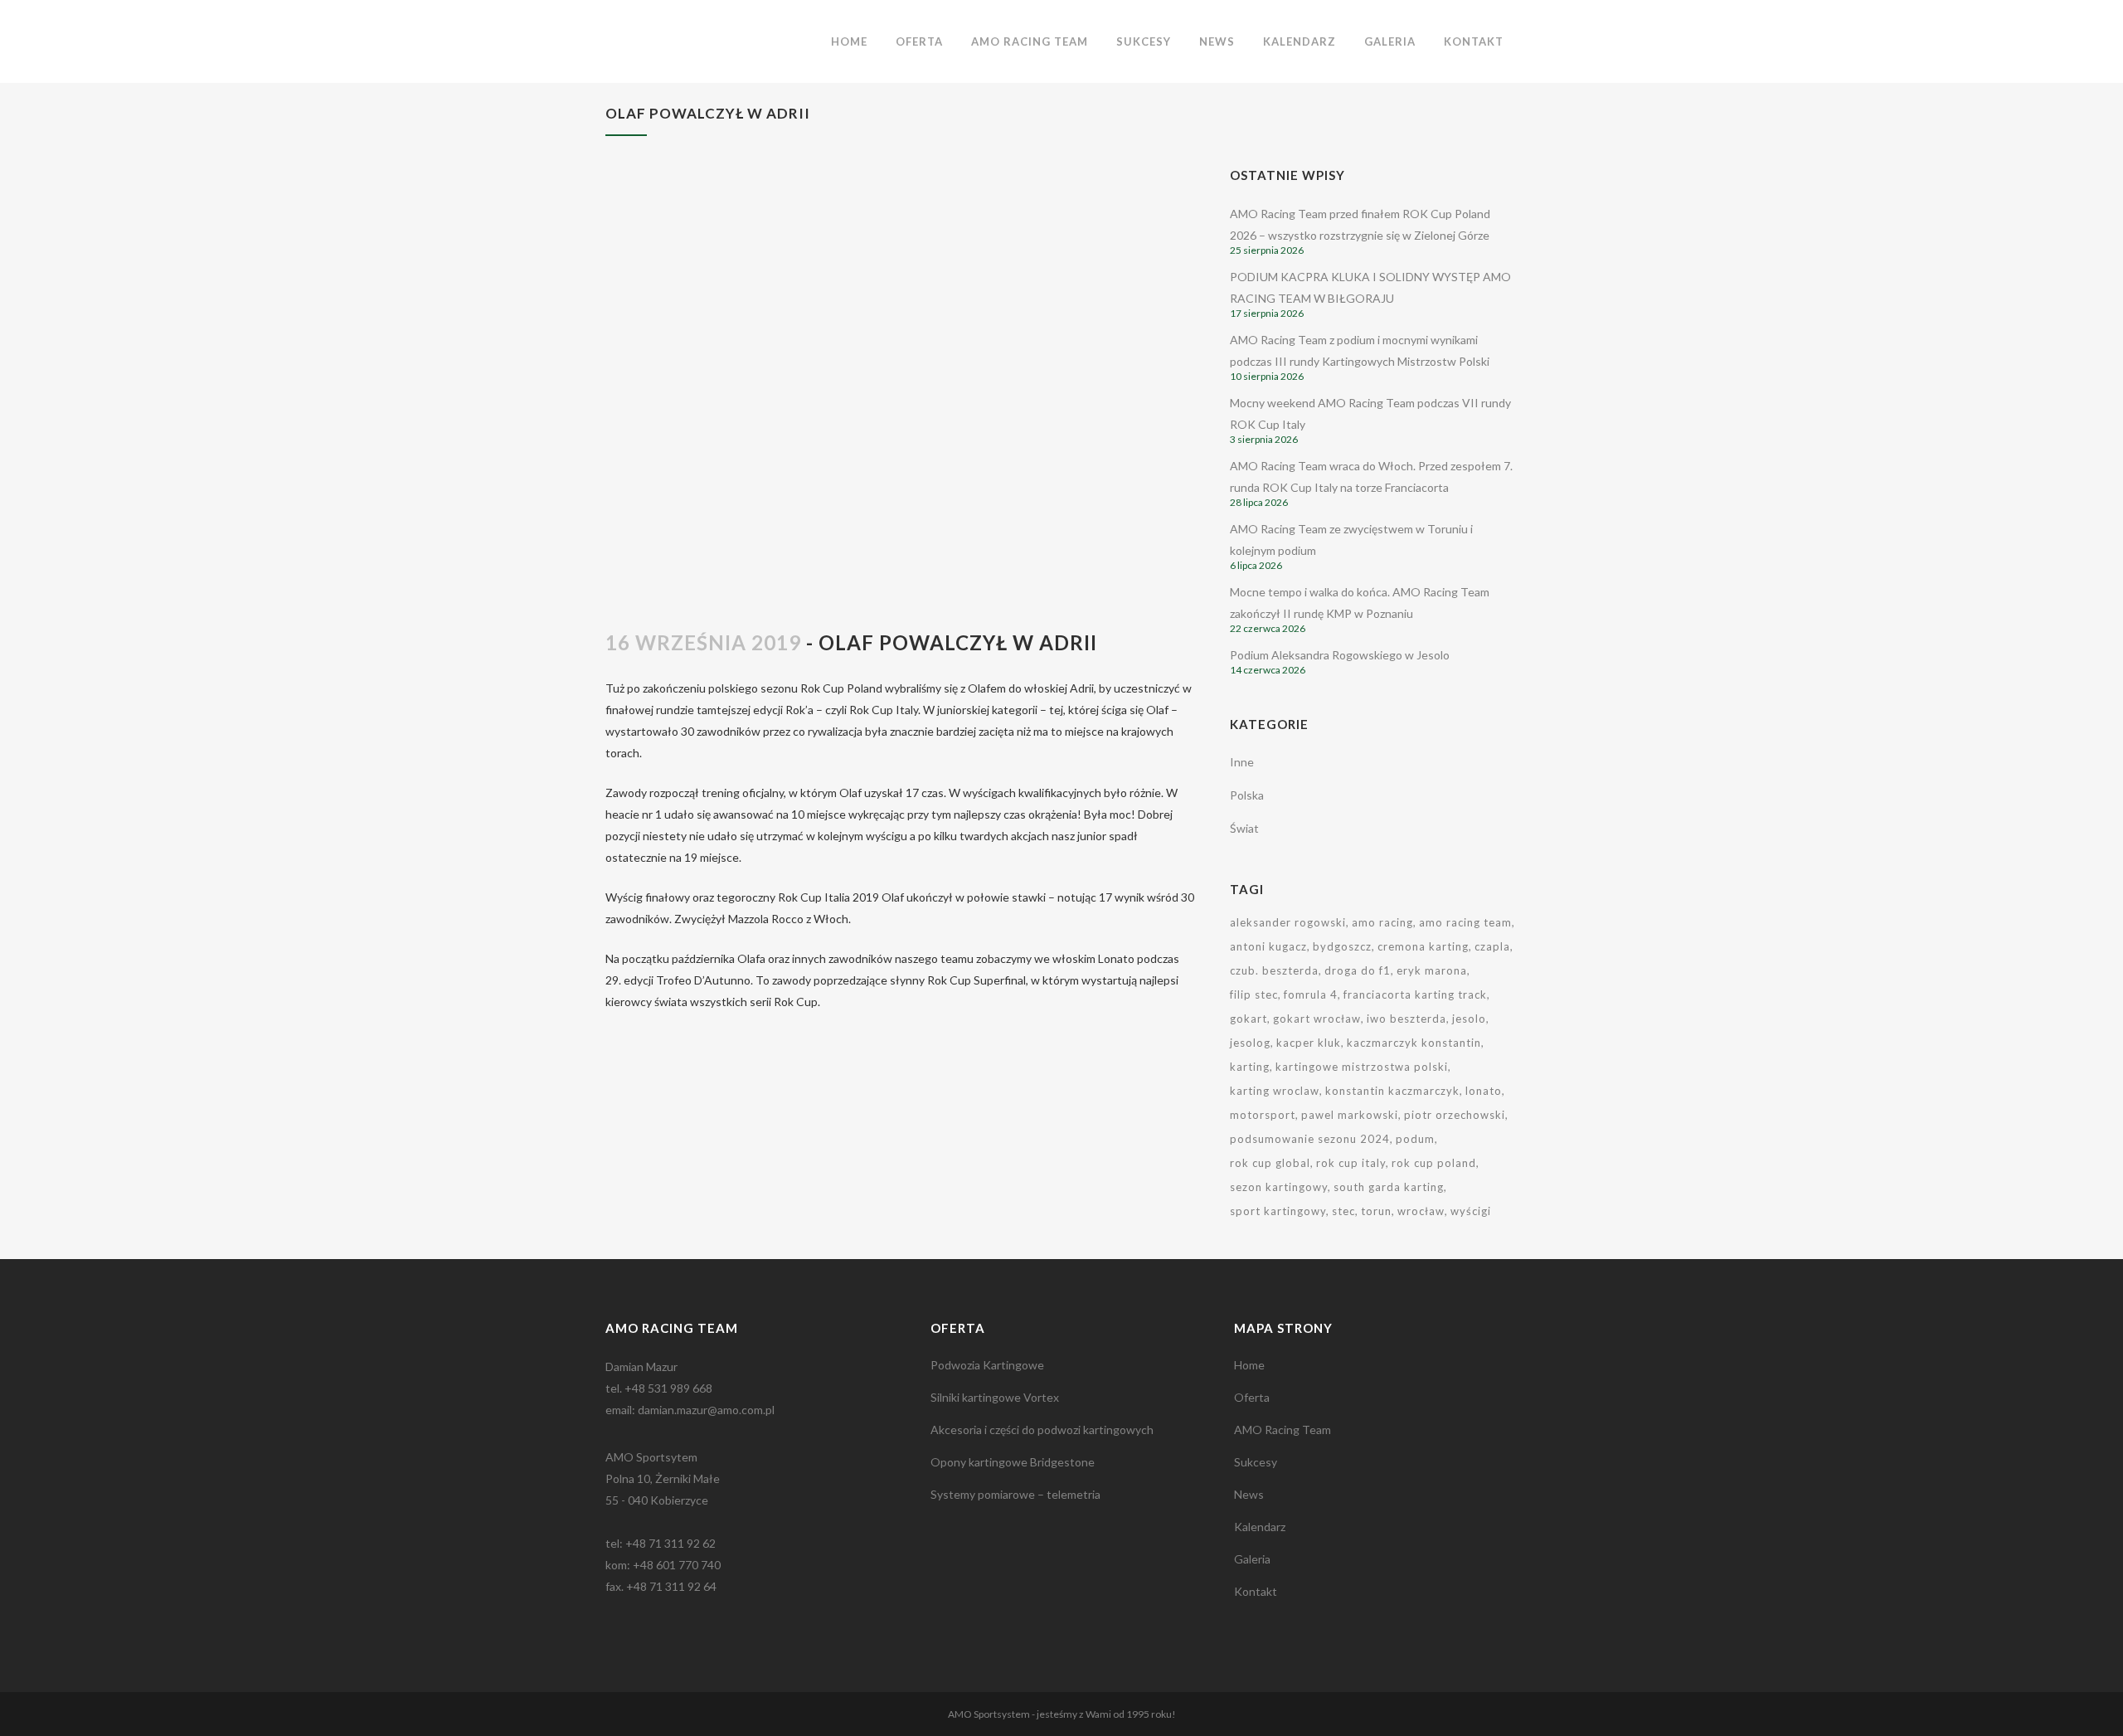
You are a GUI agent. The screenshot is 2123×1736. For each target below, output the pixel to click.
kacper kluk (1309, 1043)
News (1249, 1494)
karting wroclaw (1275, 1091)
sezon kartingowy (1279, 1187)
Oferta (1252, 1397)
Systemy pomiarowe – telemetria (1015, 1494)
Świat (1244, 828)
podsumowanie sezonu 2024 (1310, 1139)
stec (1343, 1211)
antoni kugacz (1268, 946)
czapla (1492, 946)
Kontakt (1256, 1591)
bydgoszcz (1342, 946)
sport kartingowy (1278, 1211)
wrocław (1421, 1211)
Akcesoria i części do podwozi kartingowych (1042, 1430)
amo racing (1382, 922)
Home (1249, 1365)
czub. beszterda (1274, 970)
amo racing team (1465, 922)
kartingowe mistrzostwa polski (1362, 1067)
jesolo (1469, 1019)
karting (1250, 1067)
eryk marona (1432, 970)
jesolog (1250, 1043)
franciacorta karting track (1415, 994)
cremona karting (1423, 946)
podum (1415, 1139)
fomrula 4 (1311, 994)
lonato (1484, 1091)
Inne (1242, 762)
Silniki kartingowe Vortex (995, 1397)
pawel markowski (1350, 1115)
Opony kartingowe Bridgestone (1013, 1462)
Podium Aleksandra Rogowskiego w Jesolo (1340, 655)
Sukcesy (1256, 1462)
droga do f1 (1358, 970)
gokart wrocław (1317, 1019)
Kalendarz (1260, 1527)
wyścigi (1471, 1211)
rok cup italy (1351, 1163)
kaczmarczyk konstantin (1414, 1043)
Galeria (1252, 1559)
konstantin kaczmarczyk (1392, 1091)
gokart (1249, 1019)
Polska (1247, 795)
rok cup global (1270, 1163)
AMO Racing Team (1283, 1430)
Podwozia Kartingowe (987, 1365)
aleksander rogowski (1288, 922)
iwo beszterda (1406, 1019)
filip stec (1254, 994)
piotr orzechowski (1455, 1115)
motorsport (1263, 1115)
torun (1376, 1211)
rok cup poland (1434, 1163)
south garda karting (1389, 1187)
